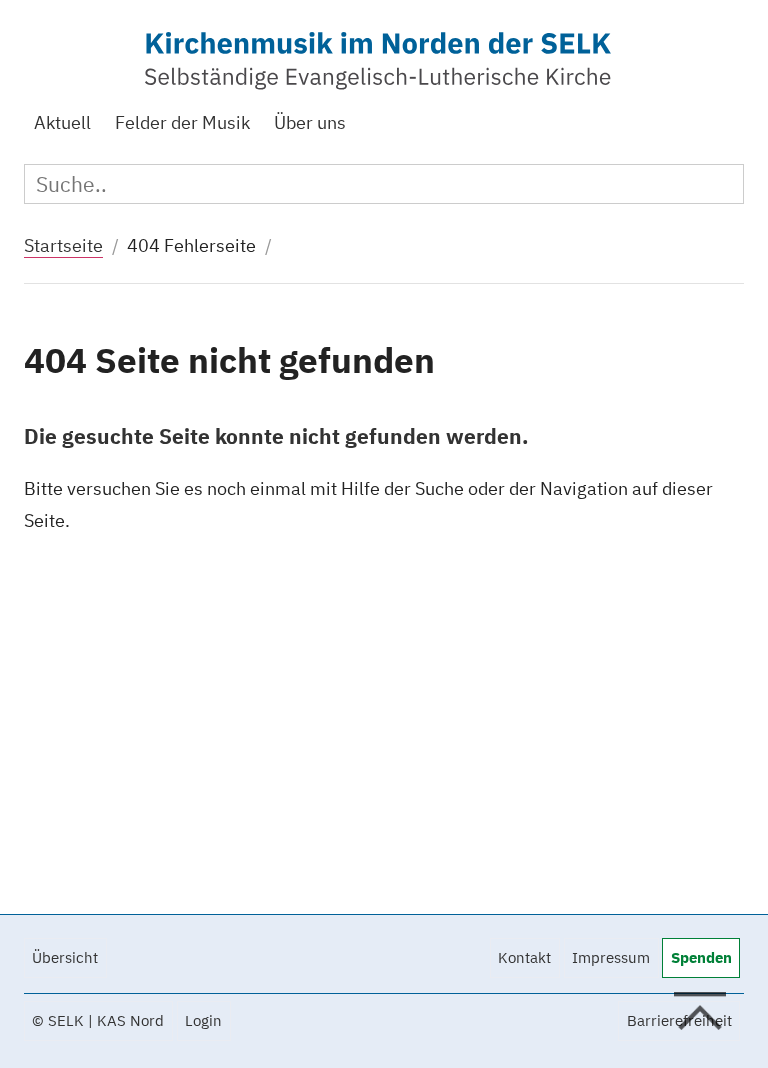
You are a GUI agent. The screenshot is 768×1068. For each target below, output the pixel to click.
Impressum (611, 957)
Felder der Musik (182, 122)
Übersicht (65, 957)
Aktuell (62, 122)
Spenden (701, 957)
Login (203, 1020)
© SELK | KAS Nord (98, 1020)
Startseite (63, 245)
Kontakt (524, 957)
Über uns (310, 122)
